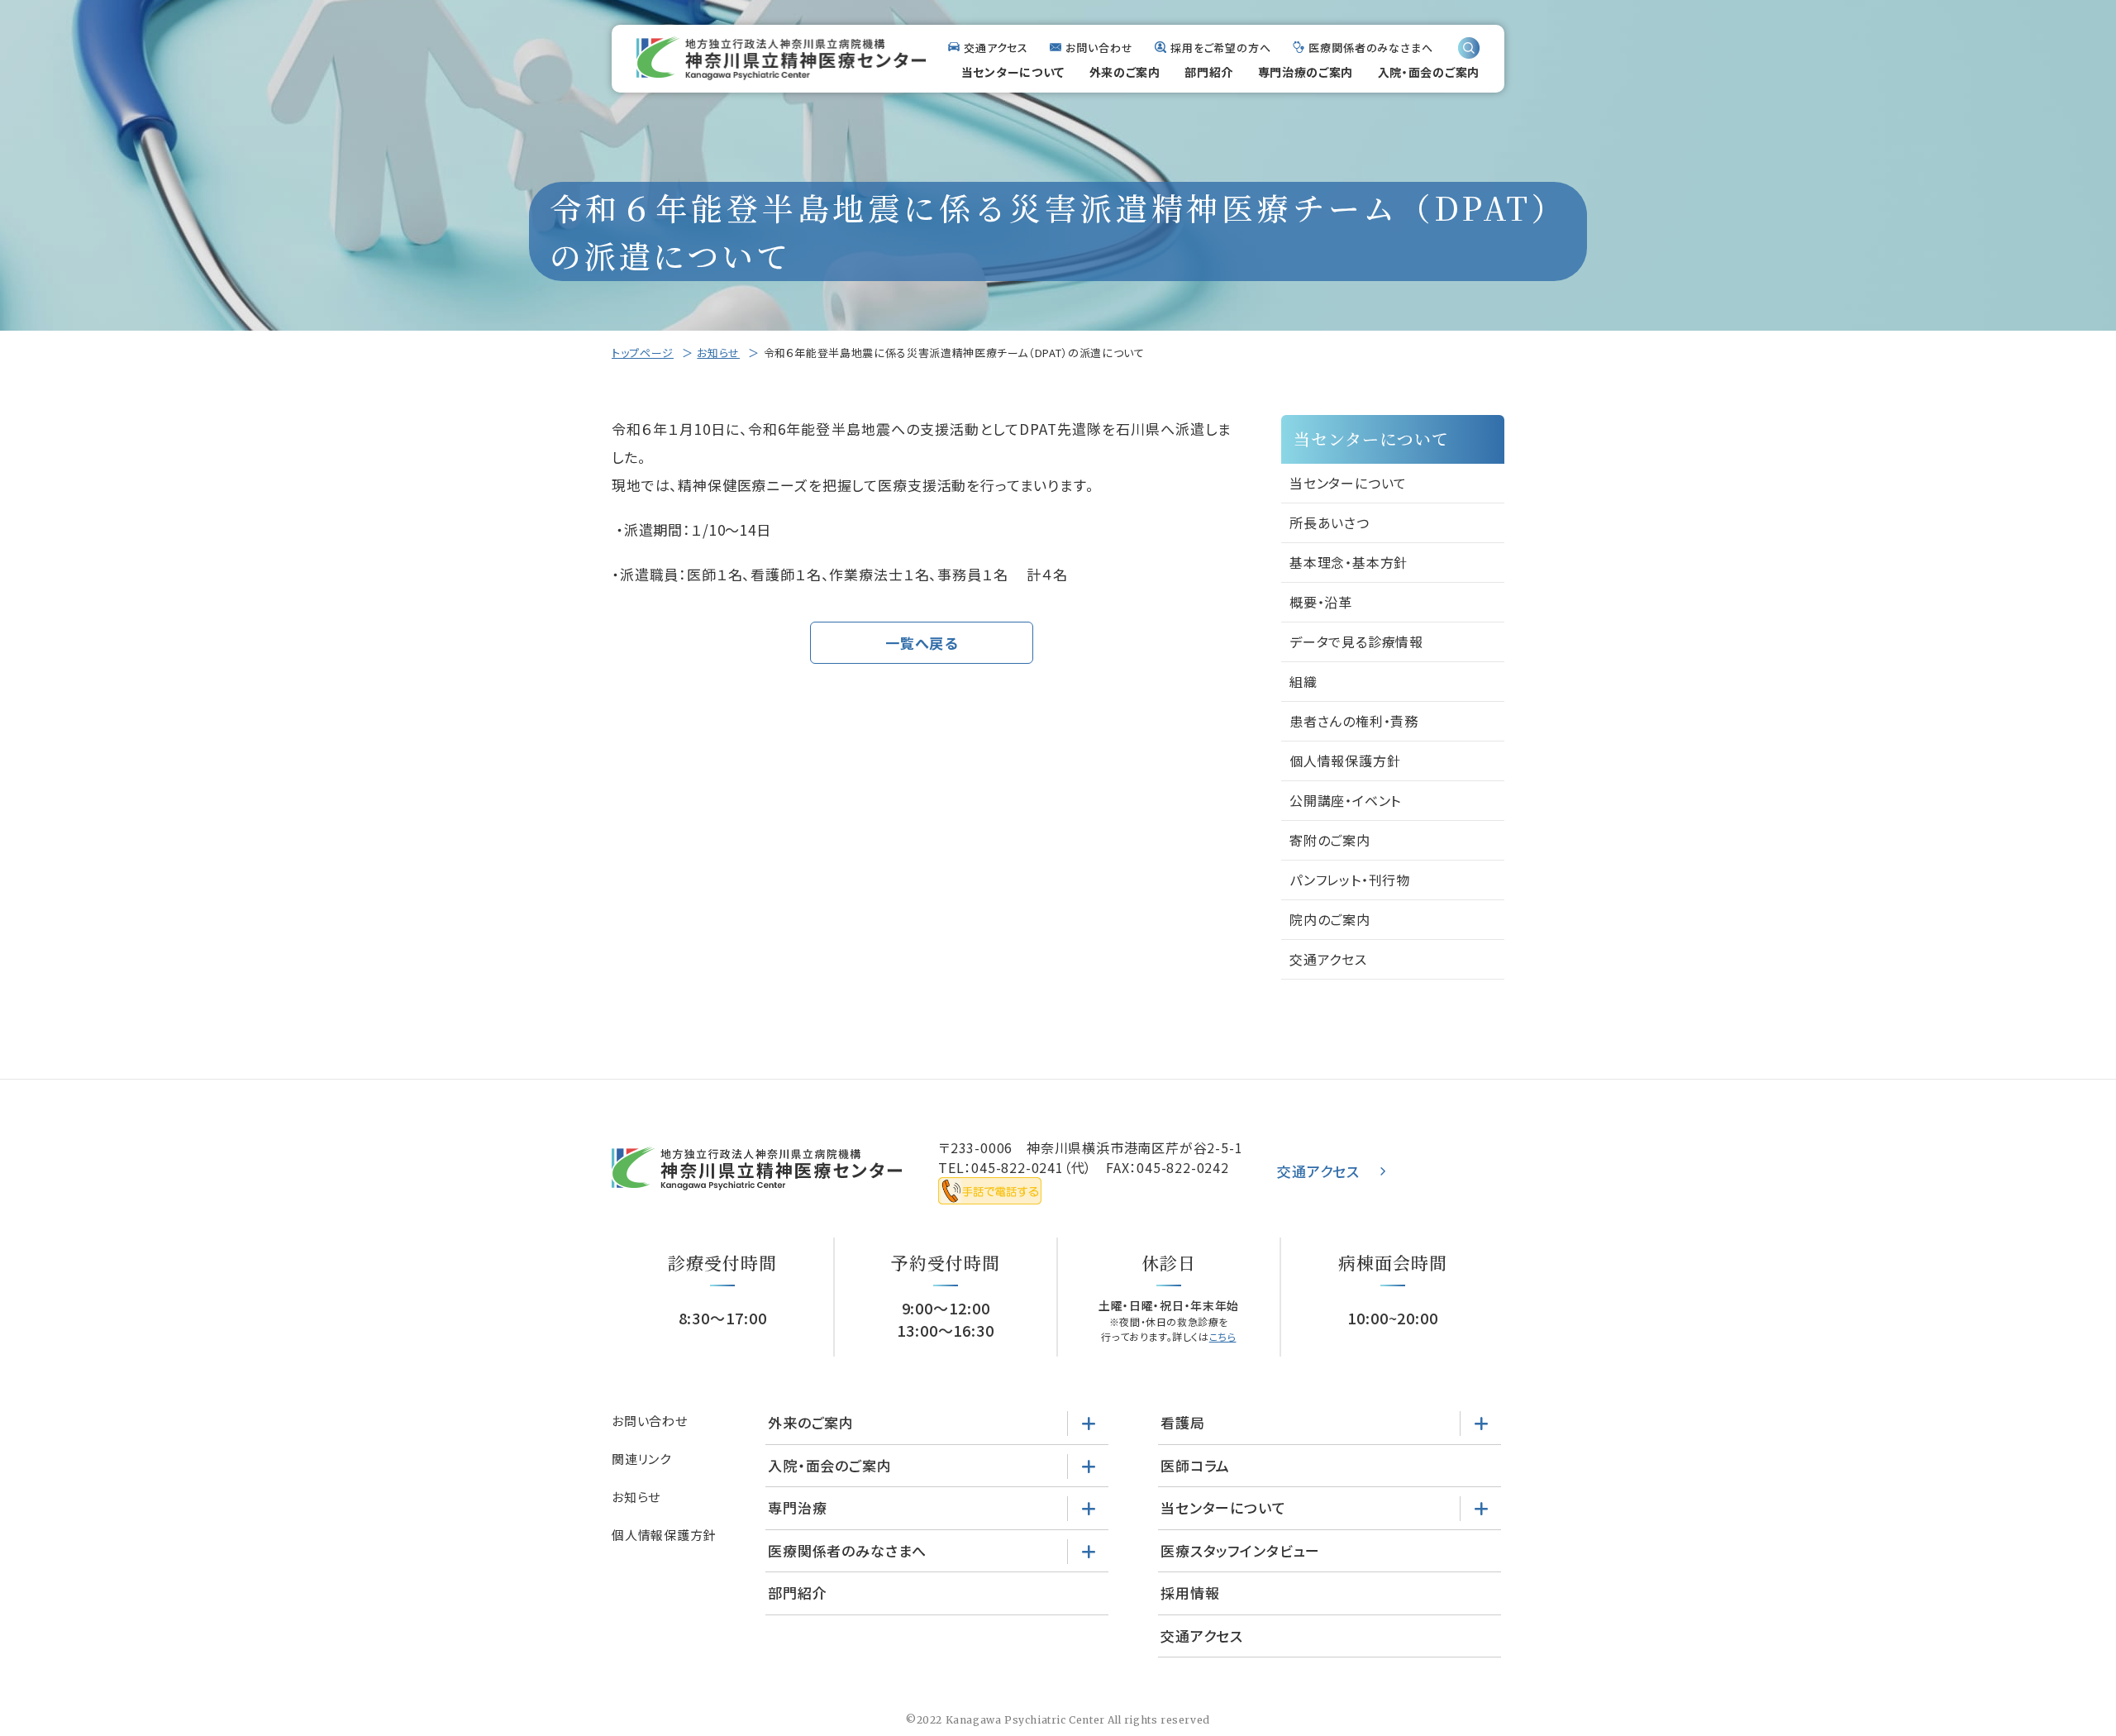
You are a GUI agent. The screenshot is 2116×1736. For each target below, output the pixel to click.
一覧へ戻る (922, 643)
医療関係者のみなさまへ (1371, 48)
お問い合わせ (1099, 48)
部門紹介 (1209, 72)
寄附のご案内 (1330, 840)
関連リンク (641, 1459)
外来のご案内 (1125, 72)
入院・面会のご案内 (1429, 72)
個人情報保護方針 (1345, 761)
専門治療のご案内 (1306, 72)
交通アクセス (996, 48)
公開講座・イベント (1345, 800)
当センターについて (1013, 72)
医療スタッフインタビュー (1240, 1550)
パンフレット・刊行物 (1350, 880)
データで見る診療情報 (1356, 641)
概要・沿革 (1321, 602)
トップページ (643, 353)
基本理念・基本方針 (1349, 562)
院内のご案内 (1330, 919)
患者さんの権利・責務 (1354, 721)
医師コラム (1195, 1465)
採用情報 (1190, 1593)
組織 (1303, 681)
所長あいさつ (1330, 522)
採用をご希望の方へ (1221, 48)
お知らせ (718, 353)
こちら (1223, 1336)
